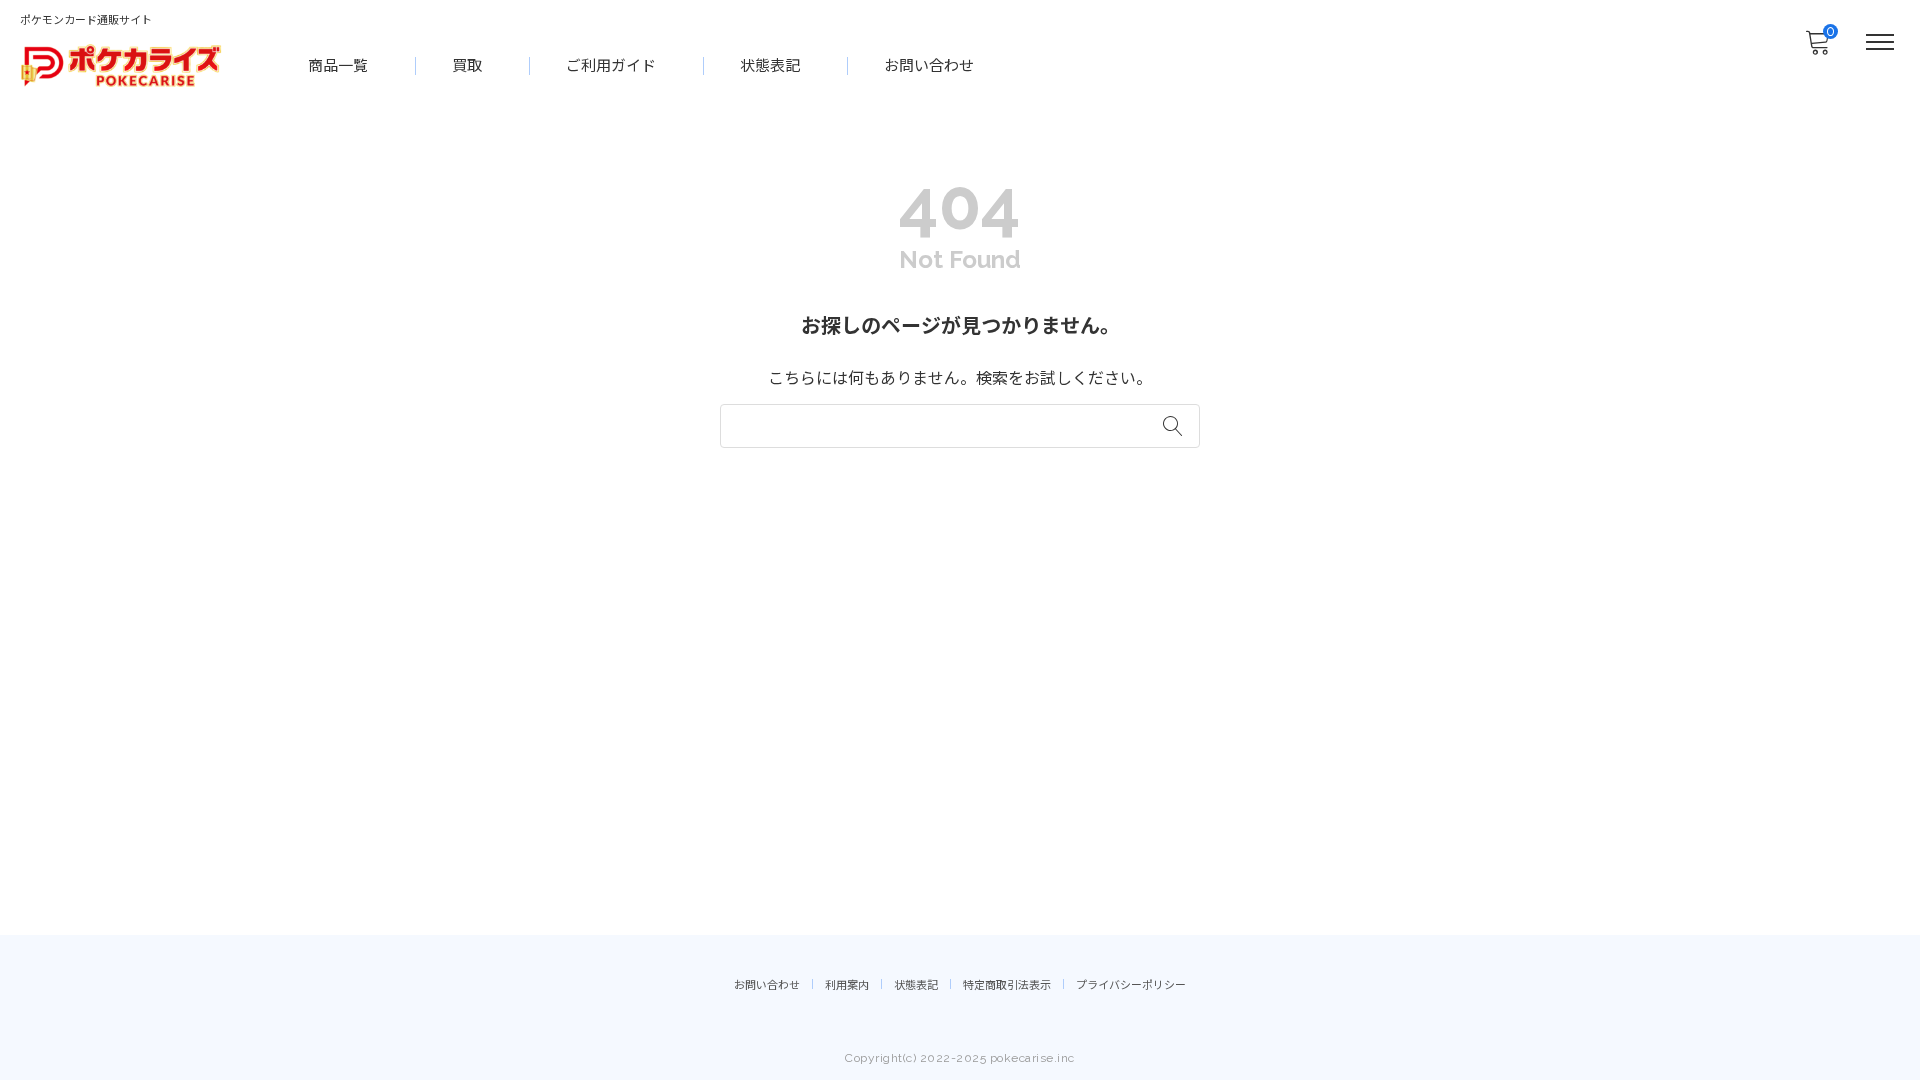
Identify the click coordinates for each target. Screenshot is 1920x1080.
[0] (1817, 48)
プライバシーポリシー (1131, 985)
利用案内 (847, 985)
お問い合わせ (929, 66)
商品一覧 (338, 66)
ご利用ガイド (611, 66)
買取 (467, 66)
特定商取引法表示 (1007, 985)
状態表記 (770, 66)
